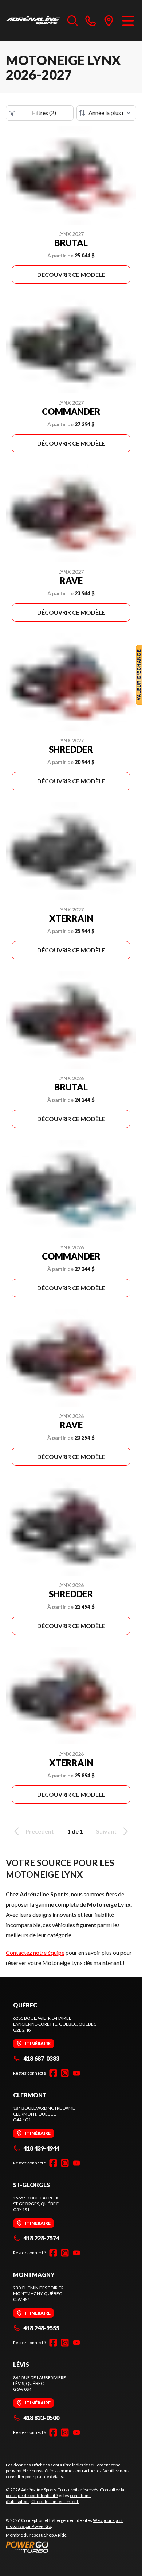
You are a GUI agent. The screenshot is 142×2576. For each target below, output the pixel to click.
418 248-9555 (41, 2328)
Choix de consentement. (55, 2501)
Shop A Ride (55, 2535)
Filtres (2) (44, 113)
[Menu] (128, 20)
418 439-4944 (41, 2148)
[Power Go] (71, 2547)
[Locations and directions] (109, 20)
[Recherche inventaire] (73, 20)
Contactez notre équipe (35, 1952)
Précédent (40, 1831)
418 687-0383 (41, 2058)
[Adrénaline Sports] (33, 20)
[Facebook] (53, 2073)
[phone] (91, 20)
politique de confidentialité (32, 2495)
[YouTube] (76, 2073)
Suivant (106, 1831)
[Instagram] (65, 2073)
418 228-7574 (41, 2238)
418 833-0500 (41, 2418)
